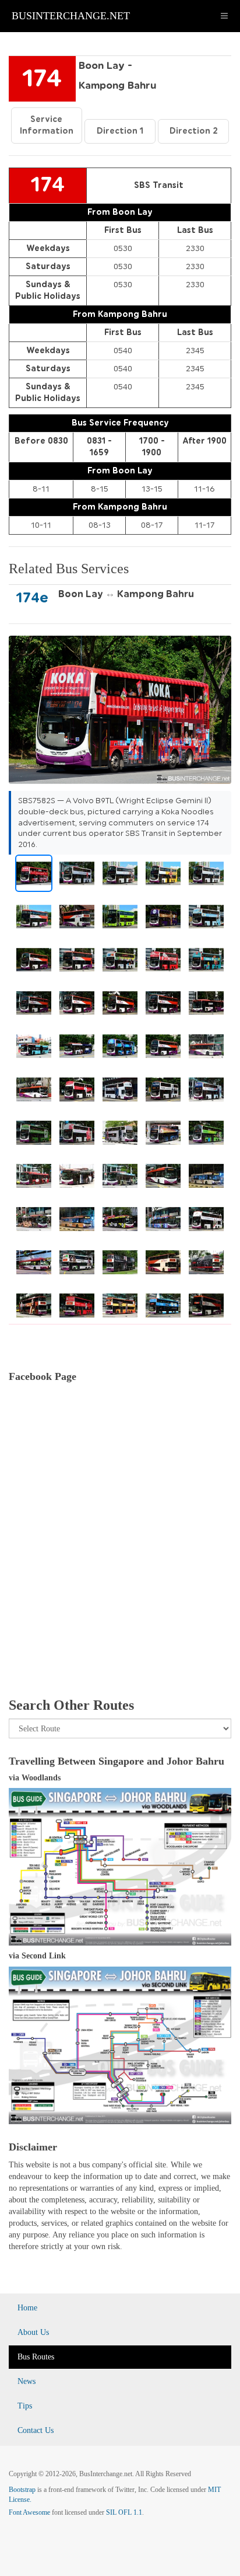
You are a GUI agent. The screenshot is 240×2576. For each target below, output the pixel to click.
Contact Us (36, 2430)
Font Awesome (29, 2512)
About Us (33, 2332)
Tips (25, 2406)
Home (27, 2308)
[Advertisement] (120, 1554)
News (27, 2381)
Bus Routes (36, 2357)
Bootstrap (22, 2490)
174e (32, 598)
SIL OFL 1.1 (124, 2512)
